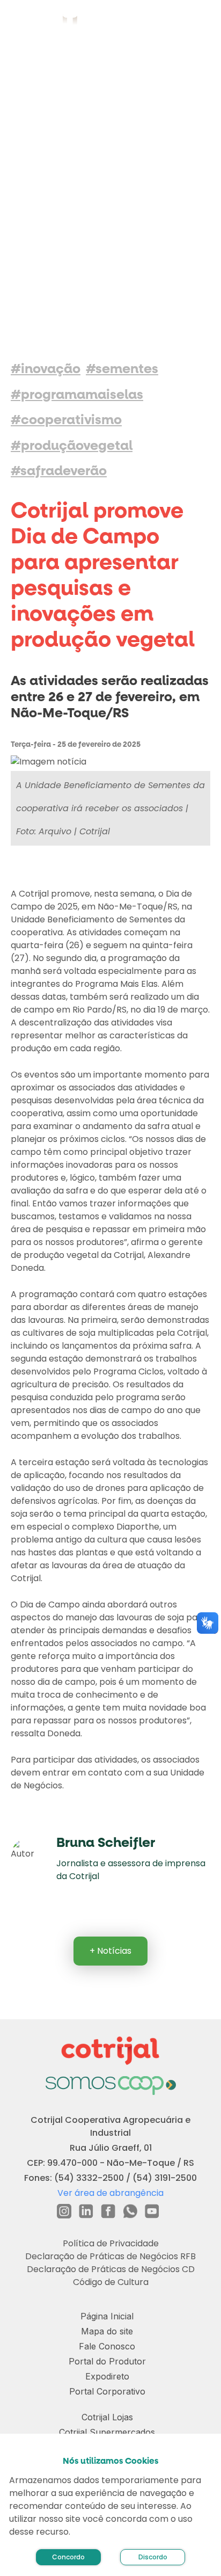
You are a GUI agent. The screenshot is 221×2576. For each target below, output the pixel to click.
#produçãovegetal (72, 446)
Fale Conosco (107, 2346)
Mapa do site (107, 2331)
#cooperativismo (66, 420)
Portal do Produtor (107, 2361)
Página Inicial (107, 2316)
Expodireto (107, 2376)
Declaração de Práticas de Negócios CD (111, 2269)
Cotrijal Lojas (107, 2417)
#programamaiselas (77, 395)
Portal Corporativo (107, 2391)
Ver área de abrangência (110, 2193)
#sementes (122, 369)
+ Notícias (110, 1951)
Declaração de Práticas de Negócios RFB (110, 2256)
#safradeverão (59, 471)
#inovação (46, 369)
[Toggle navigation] (200, 21)
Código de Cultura (111, 2282)
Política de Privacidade (111, 2243)
